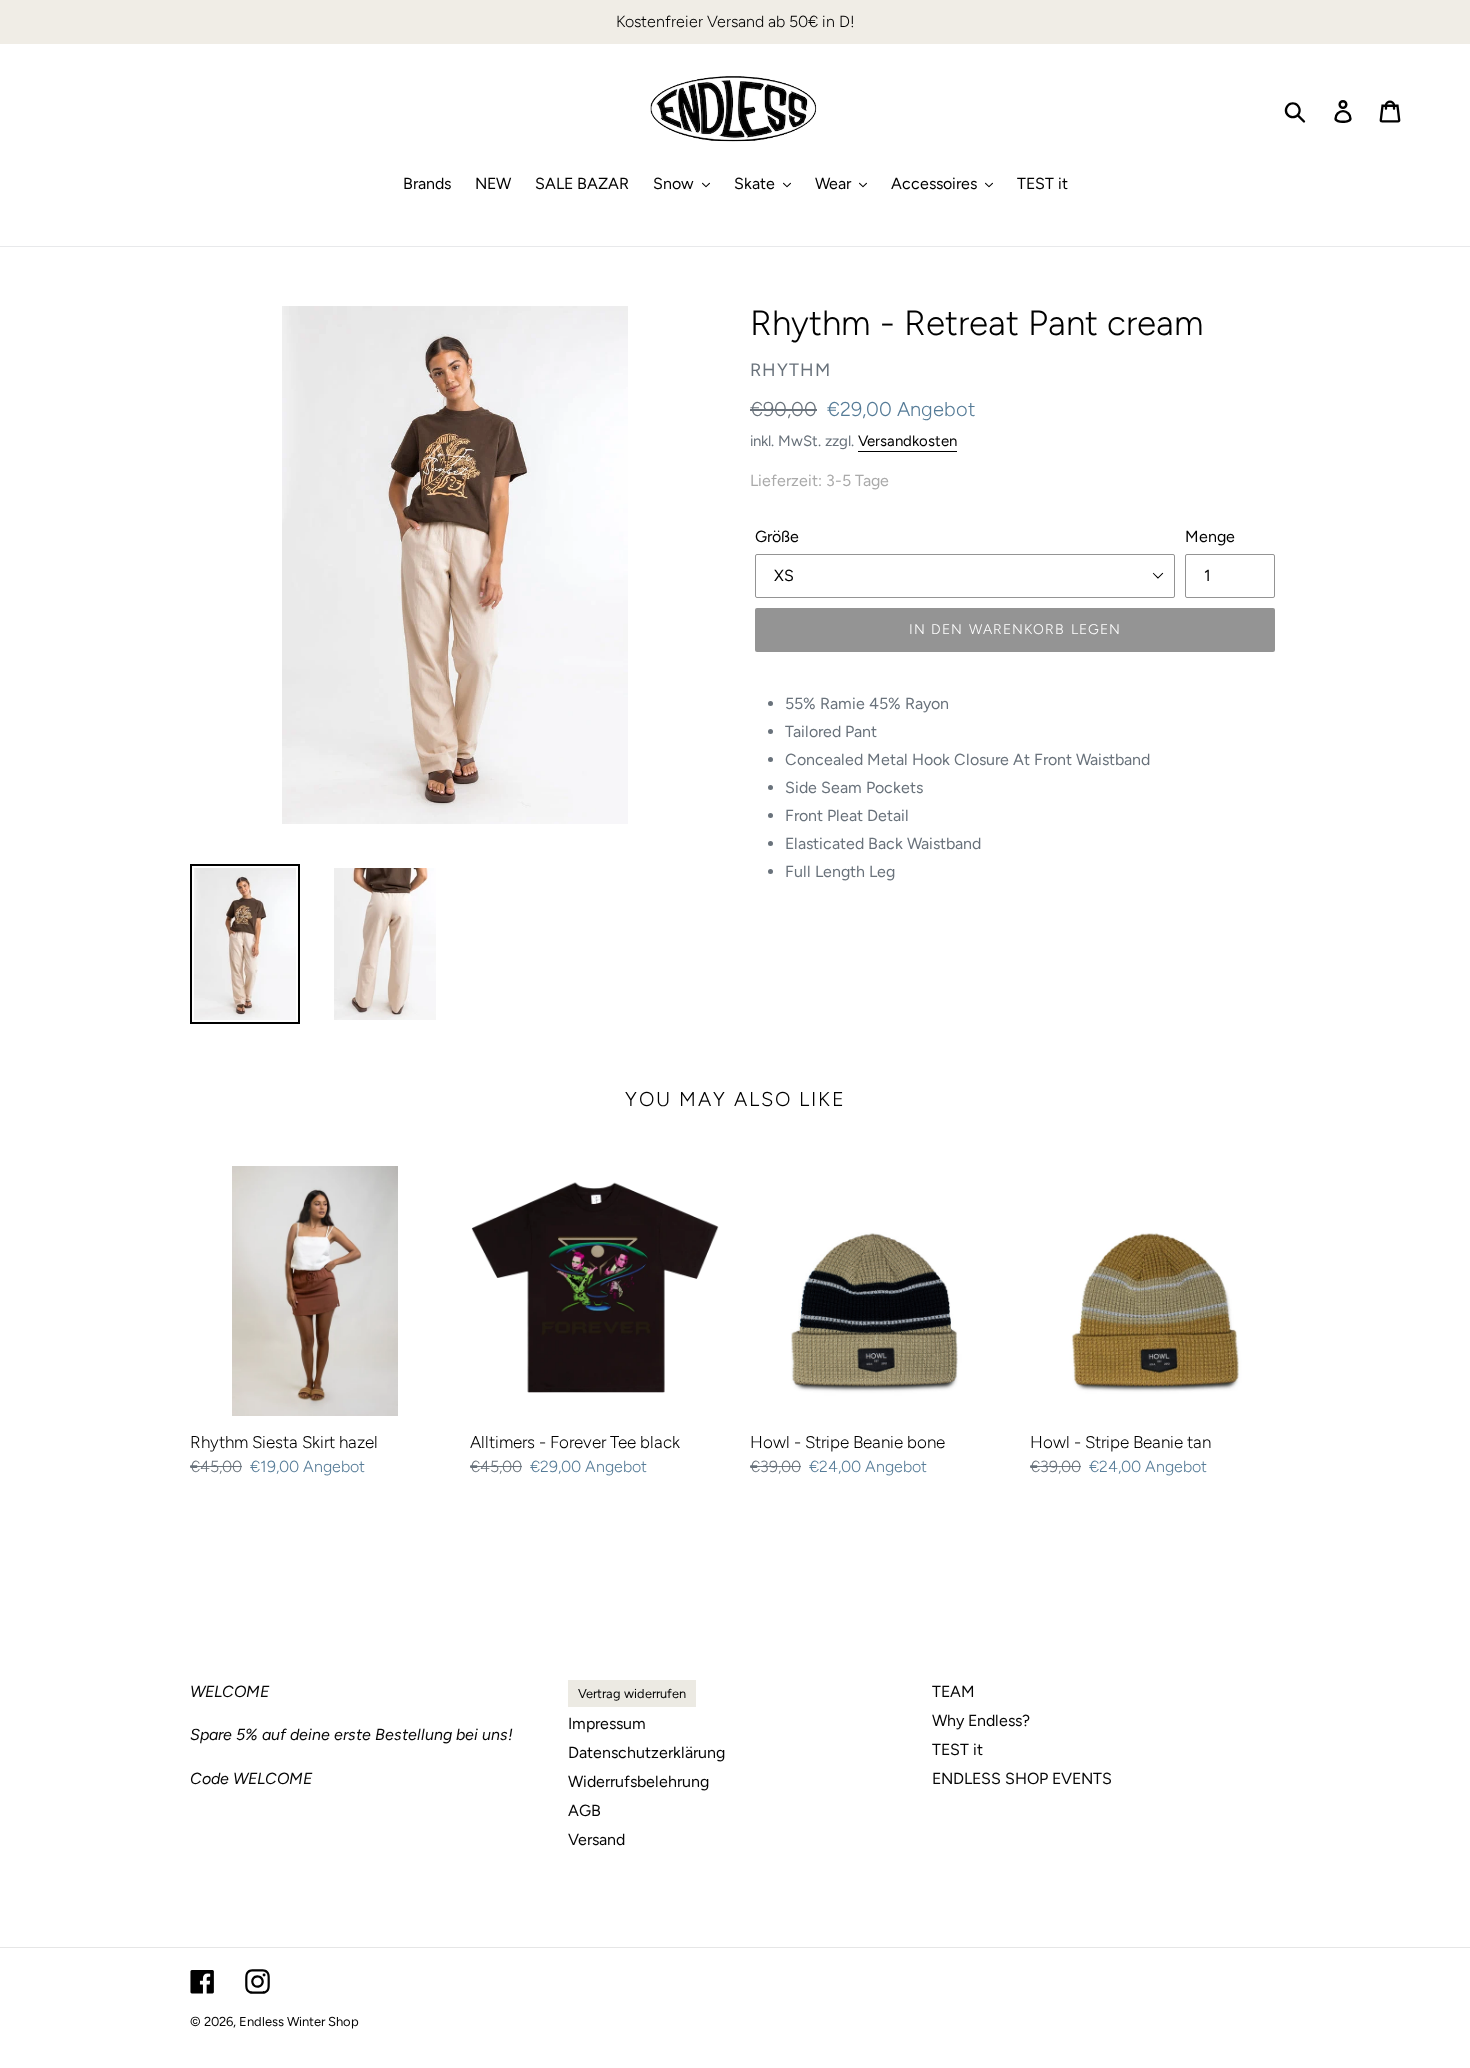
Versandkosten (907, 441)
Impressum (607, 1723)
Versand (596, 1839)
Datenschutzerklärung (646, 1752)
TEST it (957, 1749)
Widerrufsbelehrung (638, 1781)
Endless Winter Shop (299, 2021)
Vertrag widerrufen (632, 1693)
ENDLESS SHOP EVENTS (1022, 1778)
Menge (1210, 536)
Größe (777, 536)
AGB (584, 1810)
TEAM (953, 1691)
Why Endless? (981, 1720)
